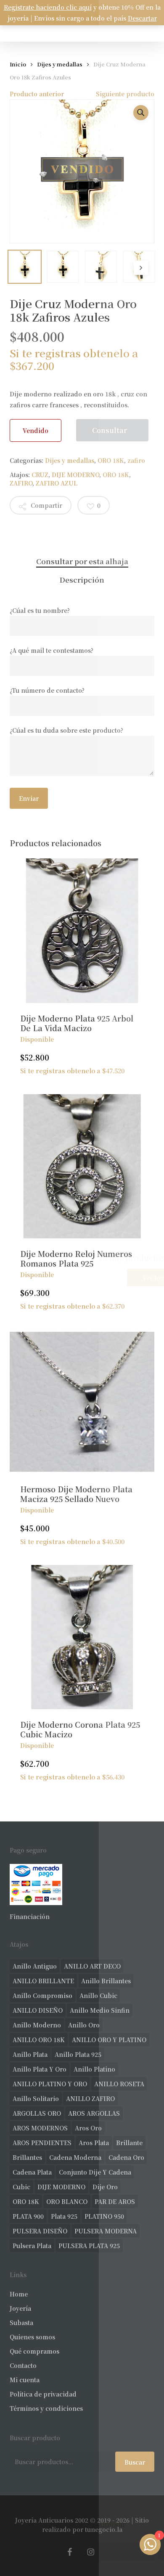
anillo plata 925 (78, 2054)
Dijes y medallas (60, 64)
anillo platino (94, 2069)
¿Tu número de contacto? (47, 690)
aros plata (94, 2143)
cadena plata (32, 2172)
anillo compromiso (42, 1995)
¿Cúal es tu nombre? (40, 610)
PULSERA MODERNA (106, 2231)
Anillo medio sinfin (100, 2010)
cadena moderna (75, 2157)
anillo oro (84, 2025)
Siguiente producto (125, 94)
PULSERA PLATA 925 (89, 2246)
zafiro (136, 460)
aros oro (88, 2128)
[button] (141, 113)
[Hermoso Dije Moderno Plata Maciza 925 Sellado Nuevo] (82, 1402)
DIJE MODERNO (75, 475)
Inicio (18, 64)
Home (19, 2294)
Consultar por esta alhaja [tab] (82, 561)
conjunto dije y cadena (95, 2172)
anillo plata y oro (40, 2069)
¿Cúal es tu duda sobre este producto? (66, 730)
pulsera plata (32, 2246)
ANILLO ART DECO (92, 1966)
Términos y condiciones (46, 2408)
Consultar (110, 430)
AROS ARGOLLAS (94, 2113)
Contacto (23, 2365)
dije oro (105, 2187)
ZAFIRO (21, 483)
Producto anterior (37, 94)
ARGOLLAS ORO (37, 2113)
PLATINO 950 (104, 2216)
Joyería (20, 2308)
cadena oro (126, 2157)
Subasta (21, 2323)
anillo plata (30, 2054)
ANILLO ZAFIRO (90, 2098)
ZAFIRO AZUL (57, 483)
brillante (129, 2143)
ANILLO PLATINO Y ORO (50, 2084)
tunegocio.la (104, 2529)
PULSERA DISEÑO (40, 2231)
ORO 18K (111, 460)
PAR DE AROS (115, 2201)
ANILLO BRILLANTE (43, 1981)
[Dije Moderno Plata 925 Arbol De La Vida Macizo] (82, 930)
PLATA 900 (28, 2216)
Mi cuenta (25, 2380)
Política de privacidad (43, 2394)
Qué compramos (34, 2351)
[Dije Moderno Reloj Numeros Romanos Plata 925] (82, 1166)
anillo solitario (36, 2098)
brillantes (27, 2157)
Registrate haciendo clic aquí (48, 7)
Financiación (30, 1916)
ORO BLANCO (67, 2201)
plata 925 (64, 2216)
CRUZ (40, 475)
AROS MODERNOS (40, 2128)
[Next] (141, 268)
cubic (21, 2187)
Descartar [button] (142, 18)
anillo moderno (37, 2025)
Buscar (135, 2462)
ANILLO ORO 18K (39, 2040)
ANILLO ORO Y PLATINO (109, 2040)
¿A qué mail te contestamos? (52, 650)
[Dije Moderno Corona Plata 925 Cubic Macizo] (82, 1637)
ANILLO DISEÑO (38, 2010)
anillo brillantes (106, 1981)
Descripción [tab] (82, 579)
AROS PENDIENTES (42, 2143)
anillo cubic (98, 1995)
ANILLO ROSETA (119, 2084)
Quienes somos (32, 2337)
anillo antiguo (35, 1966)
